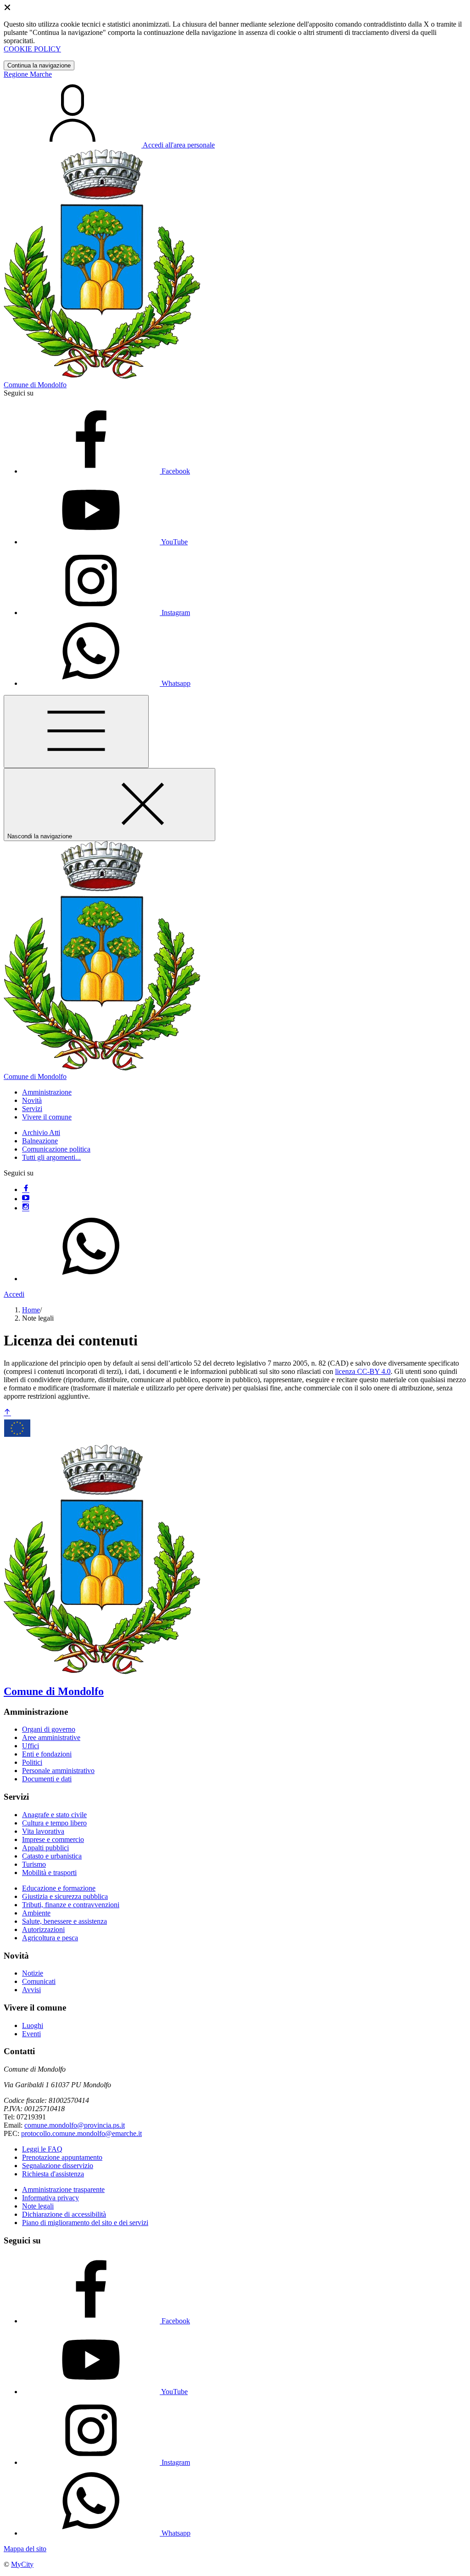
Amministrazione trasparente (63, 2189)
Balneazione (40, 1141)
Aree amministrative (51, 1737)
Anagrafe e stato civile (54, 1815)
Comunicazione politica (56, 1149)
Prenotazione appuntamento (62, 2157)
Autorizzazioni (43, 1929)
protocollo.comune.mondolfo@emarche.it (81, 2133)
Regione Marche (28, 74)
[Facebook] (26, 1189)
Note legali (38, 2206)
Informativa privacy (50, 2198)
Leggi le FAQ (42, 2149)
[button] (47, 1092)
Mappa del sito (25, 2549)
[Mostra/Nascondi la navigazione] (76, 732)
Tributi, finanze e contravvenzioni (71, 1905)
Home (31, 1310)
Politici (32, 1762)
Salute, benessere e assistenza (64, 1921)
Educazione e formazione (59, 1888)
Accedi (14, 1294)
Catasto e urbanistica (52, 1856)
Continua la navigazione (39, 65)
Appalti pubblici (45, 1848)
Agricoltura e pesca (50, 1938)
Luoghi (33, 2025)
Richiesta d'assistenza (53, 2174)
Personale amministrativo (58, 1771)
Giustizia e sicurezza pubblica (65, 1896)
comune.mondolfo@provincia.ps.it (75, 2125)
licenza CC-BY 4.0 (363, 1371)
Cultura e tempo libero (54, 1823)
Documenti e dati (47, 1779)
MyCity (22, 2564)
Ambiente (36, 1913)
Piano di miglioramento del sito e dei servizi (85, 2223)
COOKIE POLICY (32, 49)
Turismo (34, 1864)
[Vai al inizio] (7, 1413)
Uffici (31, 1746)
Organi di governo (49, 1729)
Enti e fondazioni (47, 1754)
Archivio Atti (41, 1133)
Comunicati (39, 1981)
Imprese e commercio (53, 1839)
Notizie (33, 1973)
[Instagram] (26, 1208)
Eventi (31, 2034)
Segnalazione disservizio (58, 2166)
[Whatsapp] (91, 1279)
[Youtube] (26, 1199)
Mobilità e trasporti (49, 1873)
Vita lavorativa (43, 1831)
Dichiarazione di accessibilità (64, 2214)
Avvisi (31, 1990)
